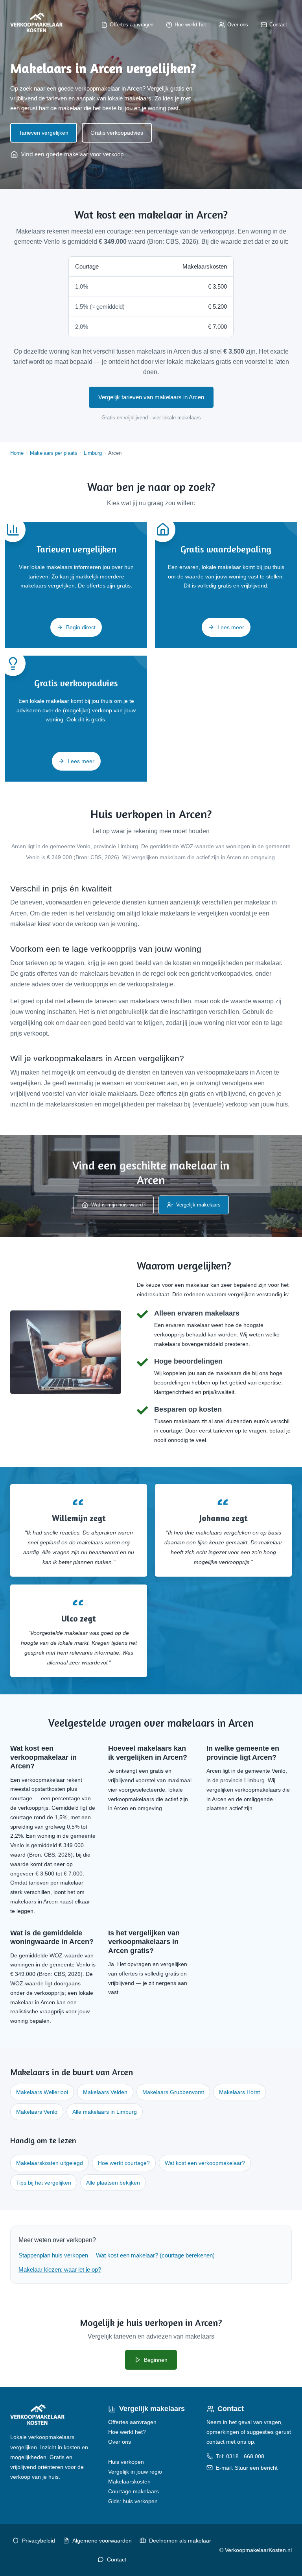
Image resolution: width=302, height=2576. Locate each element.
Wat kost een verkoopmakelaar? (205, 2163)
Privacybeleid (39, 2541)
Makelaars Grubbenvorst (173, 2092)
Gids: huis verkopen (133, 2501)
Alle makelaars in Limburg (105, 2112)
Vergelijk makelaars (198, 1205)
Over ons (120, 2442)
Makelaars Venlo (37, 2112)
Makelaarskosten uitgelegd (50, 2163)
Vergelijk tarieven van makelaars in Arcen (151, 397)
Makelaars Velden (105, 2092)
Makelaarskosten (129, 2481)
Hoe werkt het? (127, 2432)
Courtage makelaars (134, 2491)
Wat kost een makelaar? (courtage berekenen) (155, 2255)
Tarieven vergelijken (44, 133)
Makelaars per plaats (54, 453)
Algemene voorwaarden (102, 2541)
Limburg (93, 453)
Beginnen (156, 2360)
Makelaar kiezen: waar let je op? (60, 2269)
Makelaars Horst (239, 2092)
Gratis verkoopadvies (117, 133)
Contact (117, 2559)
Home (17, 453)
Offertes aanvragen (132, 2422)
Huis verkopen (126, 2462)
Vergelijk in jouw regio (135, 2472)
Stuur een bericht (256, 2468)
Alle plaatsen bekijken (113, 2183)
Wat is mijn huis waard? (118, 1205)
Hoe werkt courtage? (124, 2163)
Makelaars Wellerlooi (42, 2092)
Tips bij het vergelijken (44, 2183)
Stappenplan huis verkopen (53, 2255)
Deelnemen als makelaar (180, 2541)
